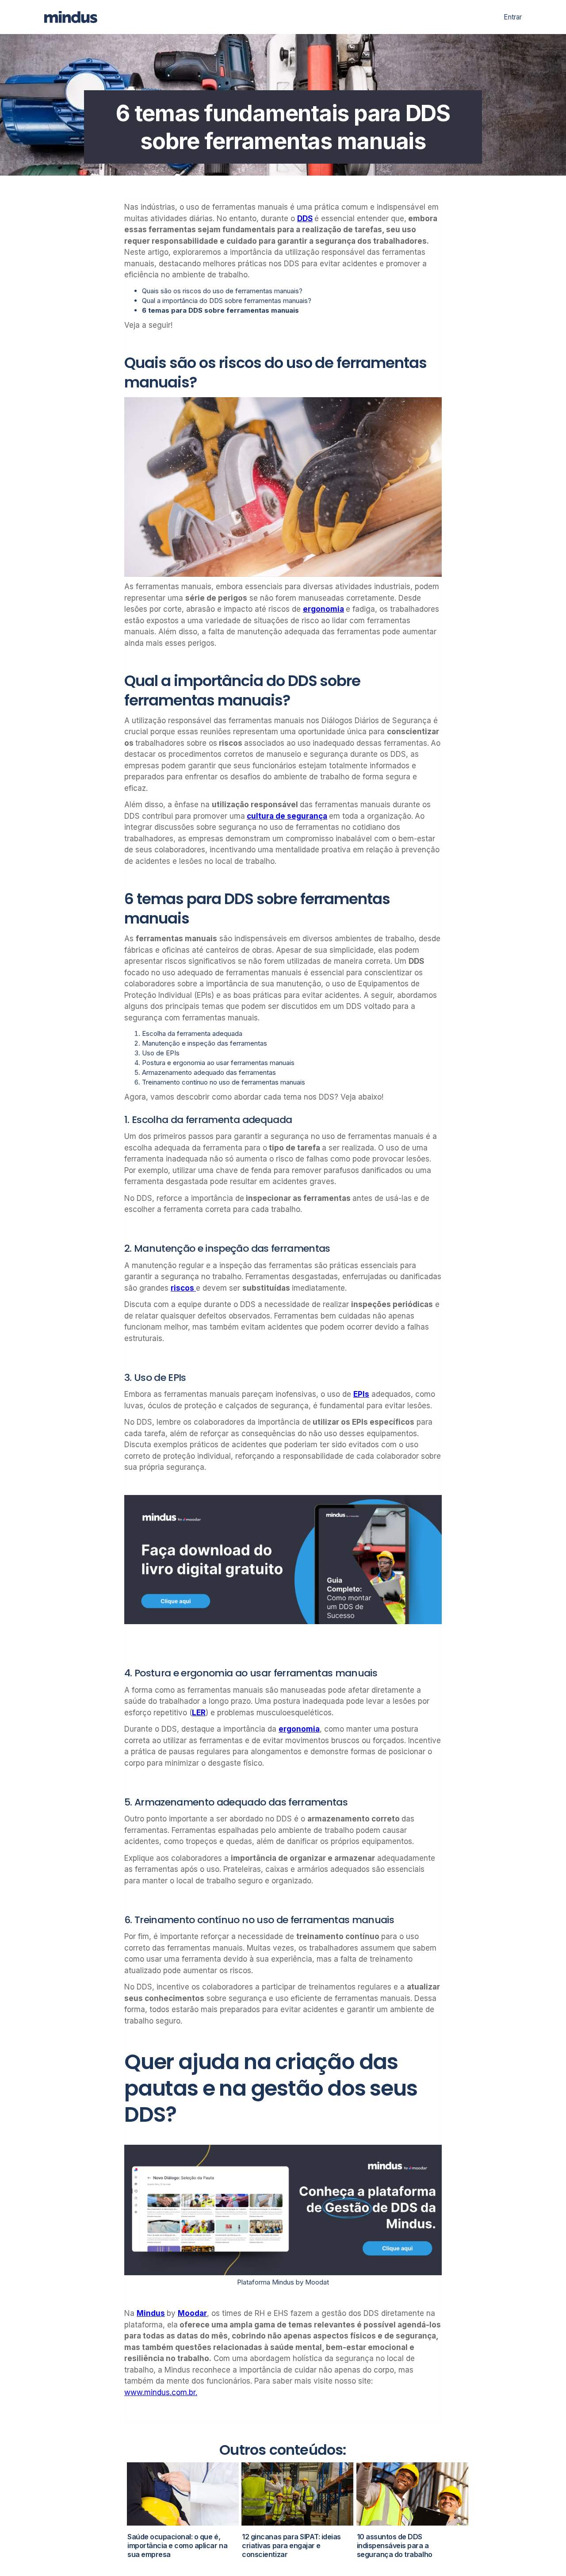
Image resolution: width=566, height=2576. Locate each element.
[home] (76, 17)
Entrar (513, 17)
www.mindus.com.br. (161, 2393)
